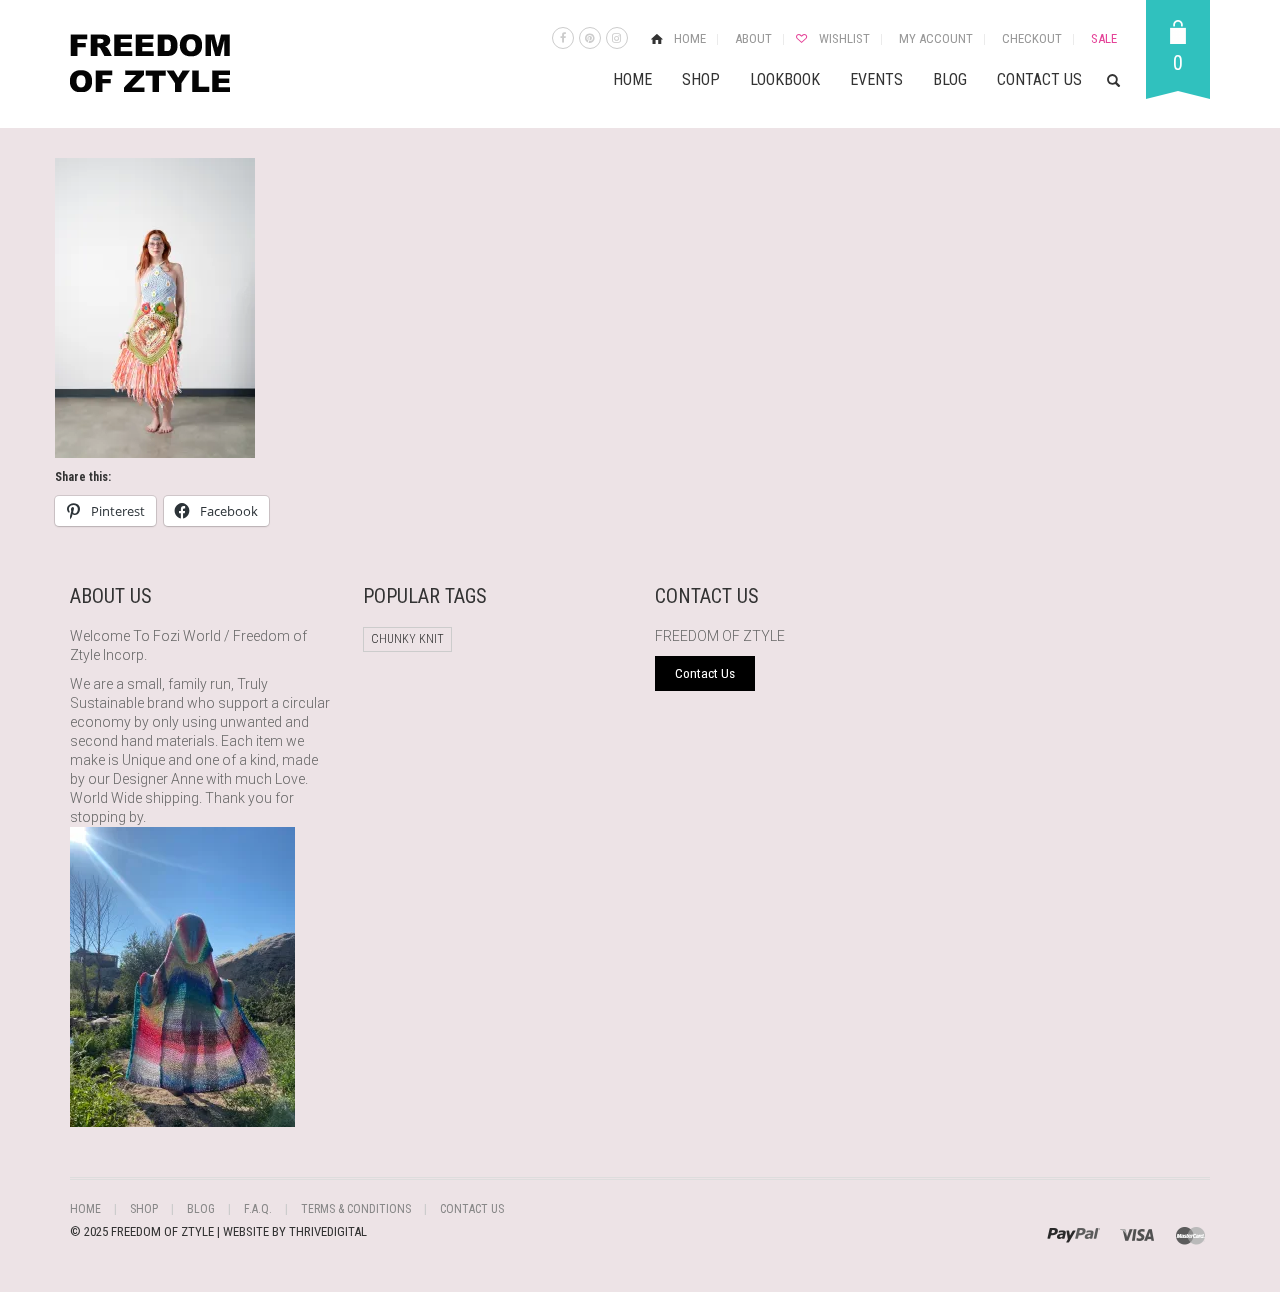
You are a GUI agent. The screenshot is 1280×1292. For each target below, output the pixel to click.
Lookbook (785, 79)
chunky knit (407, 639)
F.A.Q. (258, 1209)
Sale (1104, 38)
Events (876, 79)
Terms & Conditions (356, 1209)
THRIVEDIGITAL (328, 1231)
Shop (701, 79)
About (753, 38)
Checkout (1032, 38)
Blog (950, 79)
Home (690, 38)
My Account (936, 38)
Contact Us (1039, 79)
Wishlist (844, 38)
